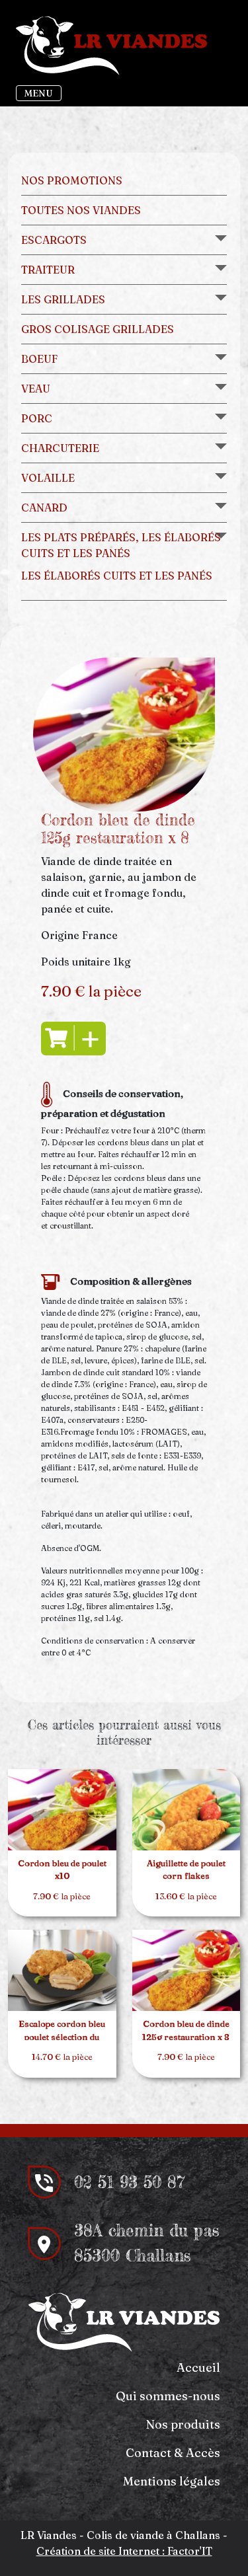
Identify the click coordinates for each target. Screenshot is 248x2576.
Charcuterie (60, 448)
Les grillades (63, 299)
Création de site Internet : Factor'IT (124, 2551)
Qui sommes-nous (168, 2396)
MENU (39, 93)
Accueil (198, 2368)
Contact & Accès (173, 2453)
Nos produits (183, 2424)
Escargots (54, 240)
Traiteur (48, 270)
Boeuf (39, 359)
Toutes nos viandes (81, 210)
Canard (44, 508)
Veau (36, 389)
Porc (37, 418)
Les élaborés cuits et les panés (117, 576)
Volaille (48, 478)
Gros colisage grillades (98, 329)
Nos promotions (72, 180)
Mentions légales (172, 2481)
